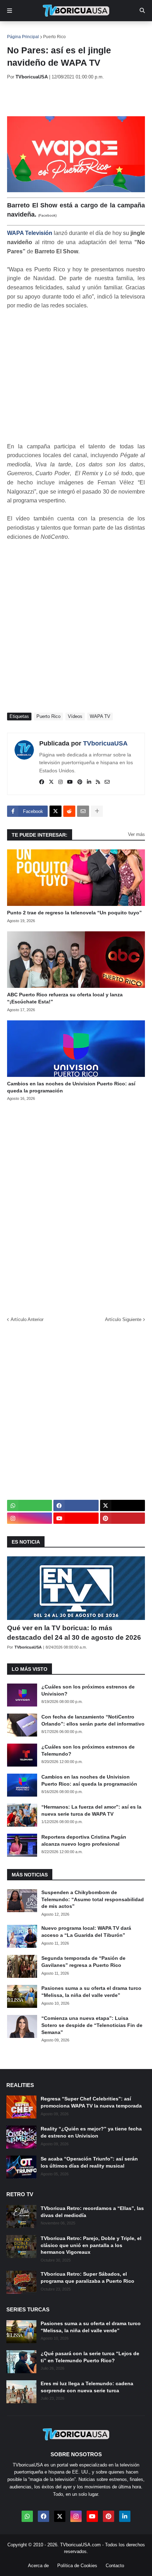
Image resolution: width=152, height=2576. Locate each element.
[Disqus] (76, 1206)
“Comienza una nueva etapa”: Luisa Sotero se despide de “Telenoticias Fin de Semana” (92, 2025)
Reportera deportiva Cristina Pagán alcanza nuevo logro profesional (84, 1840)
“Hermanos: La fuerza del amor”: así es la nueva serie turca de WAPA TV (91, 1810)
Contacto (115, 2566)
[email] (107, 782)
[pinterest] (80, 782)
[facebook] (42, 782)
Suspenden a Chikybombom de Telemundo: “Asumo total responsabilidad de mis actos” (93, 1899)
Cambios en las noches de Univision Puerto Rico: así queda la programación (71, 1087)
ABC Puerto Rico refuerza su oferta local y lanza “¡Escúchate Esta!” (65, 998)
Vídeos (75, 716)
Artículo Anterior (27, 1319)
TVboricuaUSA (105, 743)
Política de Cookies (77, 2566)
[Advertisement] (80, 98)
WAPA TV (100, 716)
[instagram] (60, 782)
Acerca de (38, 2566)
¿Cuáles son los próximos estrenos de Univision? (88, 1690)
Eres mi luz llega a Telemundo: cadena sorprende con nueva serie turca (87, 2387)
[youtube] (70, 782)
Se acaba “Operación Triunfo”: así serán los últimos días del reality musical (89, 2162)
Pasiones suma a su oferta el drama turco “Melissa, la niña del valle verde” (91, 1992)
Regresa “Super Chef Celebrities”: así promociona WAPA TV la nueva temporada (91, 2102)
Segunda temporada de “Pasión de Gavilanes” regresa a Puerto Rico (83, 1962)
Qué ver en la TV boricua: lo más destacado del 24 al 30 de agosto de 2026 (74, 1633)
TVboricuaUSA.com (80, 2545)
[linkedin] (89, 782)
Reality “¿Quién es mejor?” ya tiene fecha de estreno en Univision (91, 2132)
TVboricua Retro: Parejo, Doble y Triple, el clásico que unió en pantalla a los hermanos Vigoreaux (91, 2245)
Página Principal (23, 37)
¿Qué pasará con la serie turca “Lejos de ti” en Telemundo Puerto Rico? (90, 2357)
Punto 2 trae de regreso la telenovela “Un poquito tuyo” (74, 913)
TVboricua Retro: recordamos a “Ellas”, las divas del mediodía (92, 2212)
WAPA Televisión (30, 233)
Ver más (136, 834)
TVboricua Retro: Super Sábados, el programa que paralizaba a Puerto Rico (87, 2277)
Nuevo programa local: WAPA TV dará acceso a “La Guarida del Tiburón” (86, 1932)
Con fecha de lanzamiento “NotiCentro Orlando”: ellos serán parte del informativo (93, 1720)
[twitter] (51, 782)
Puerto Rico (54, 37)
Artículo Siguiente (123, 1319)
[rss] (98, 782)
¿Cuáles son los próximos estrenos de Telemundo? (88, 1750)
